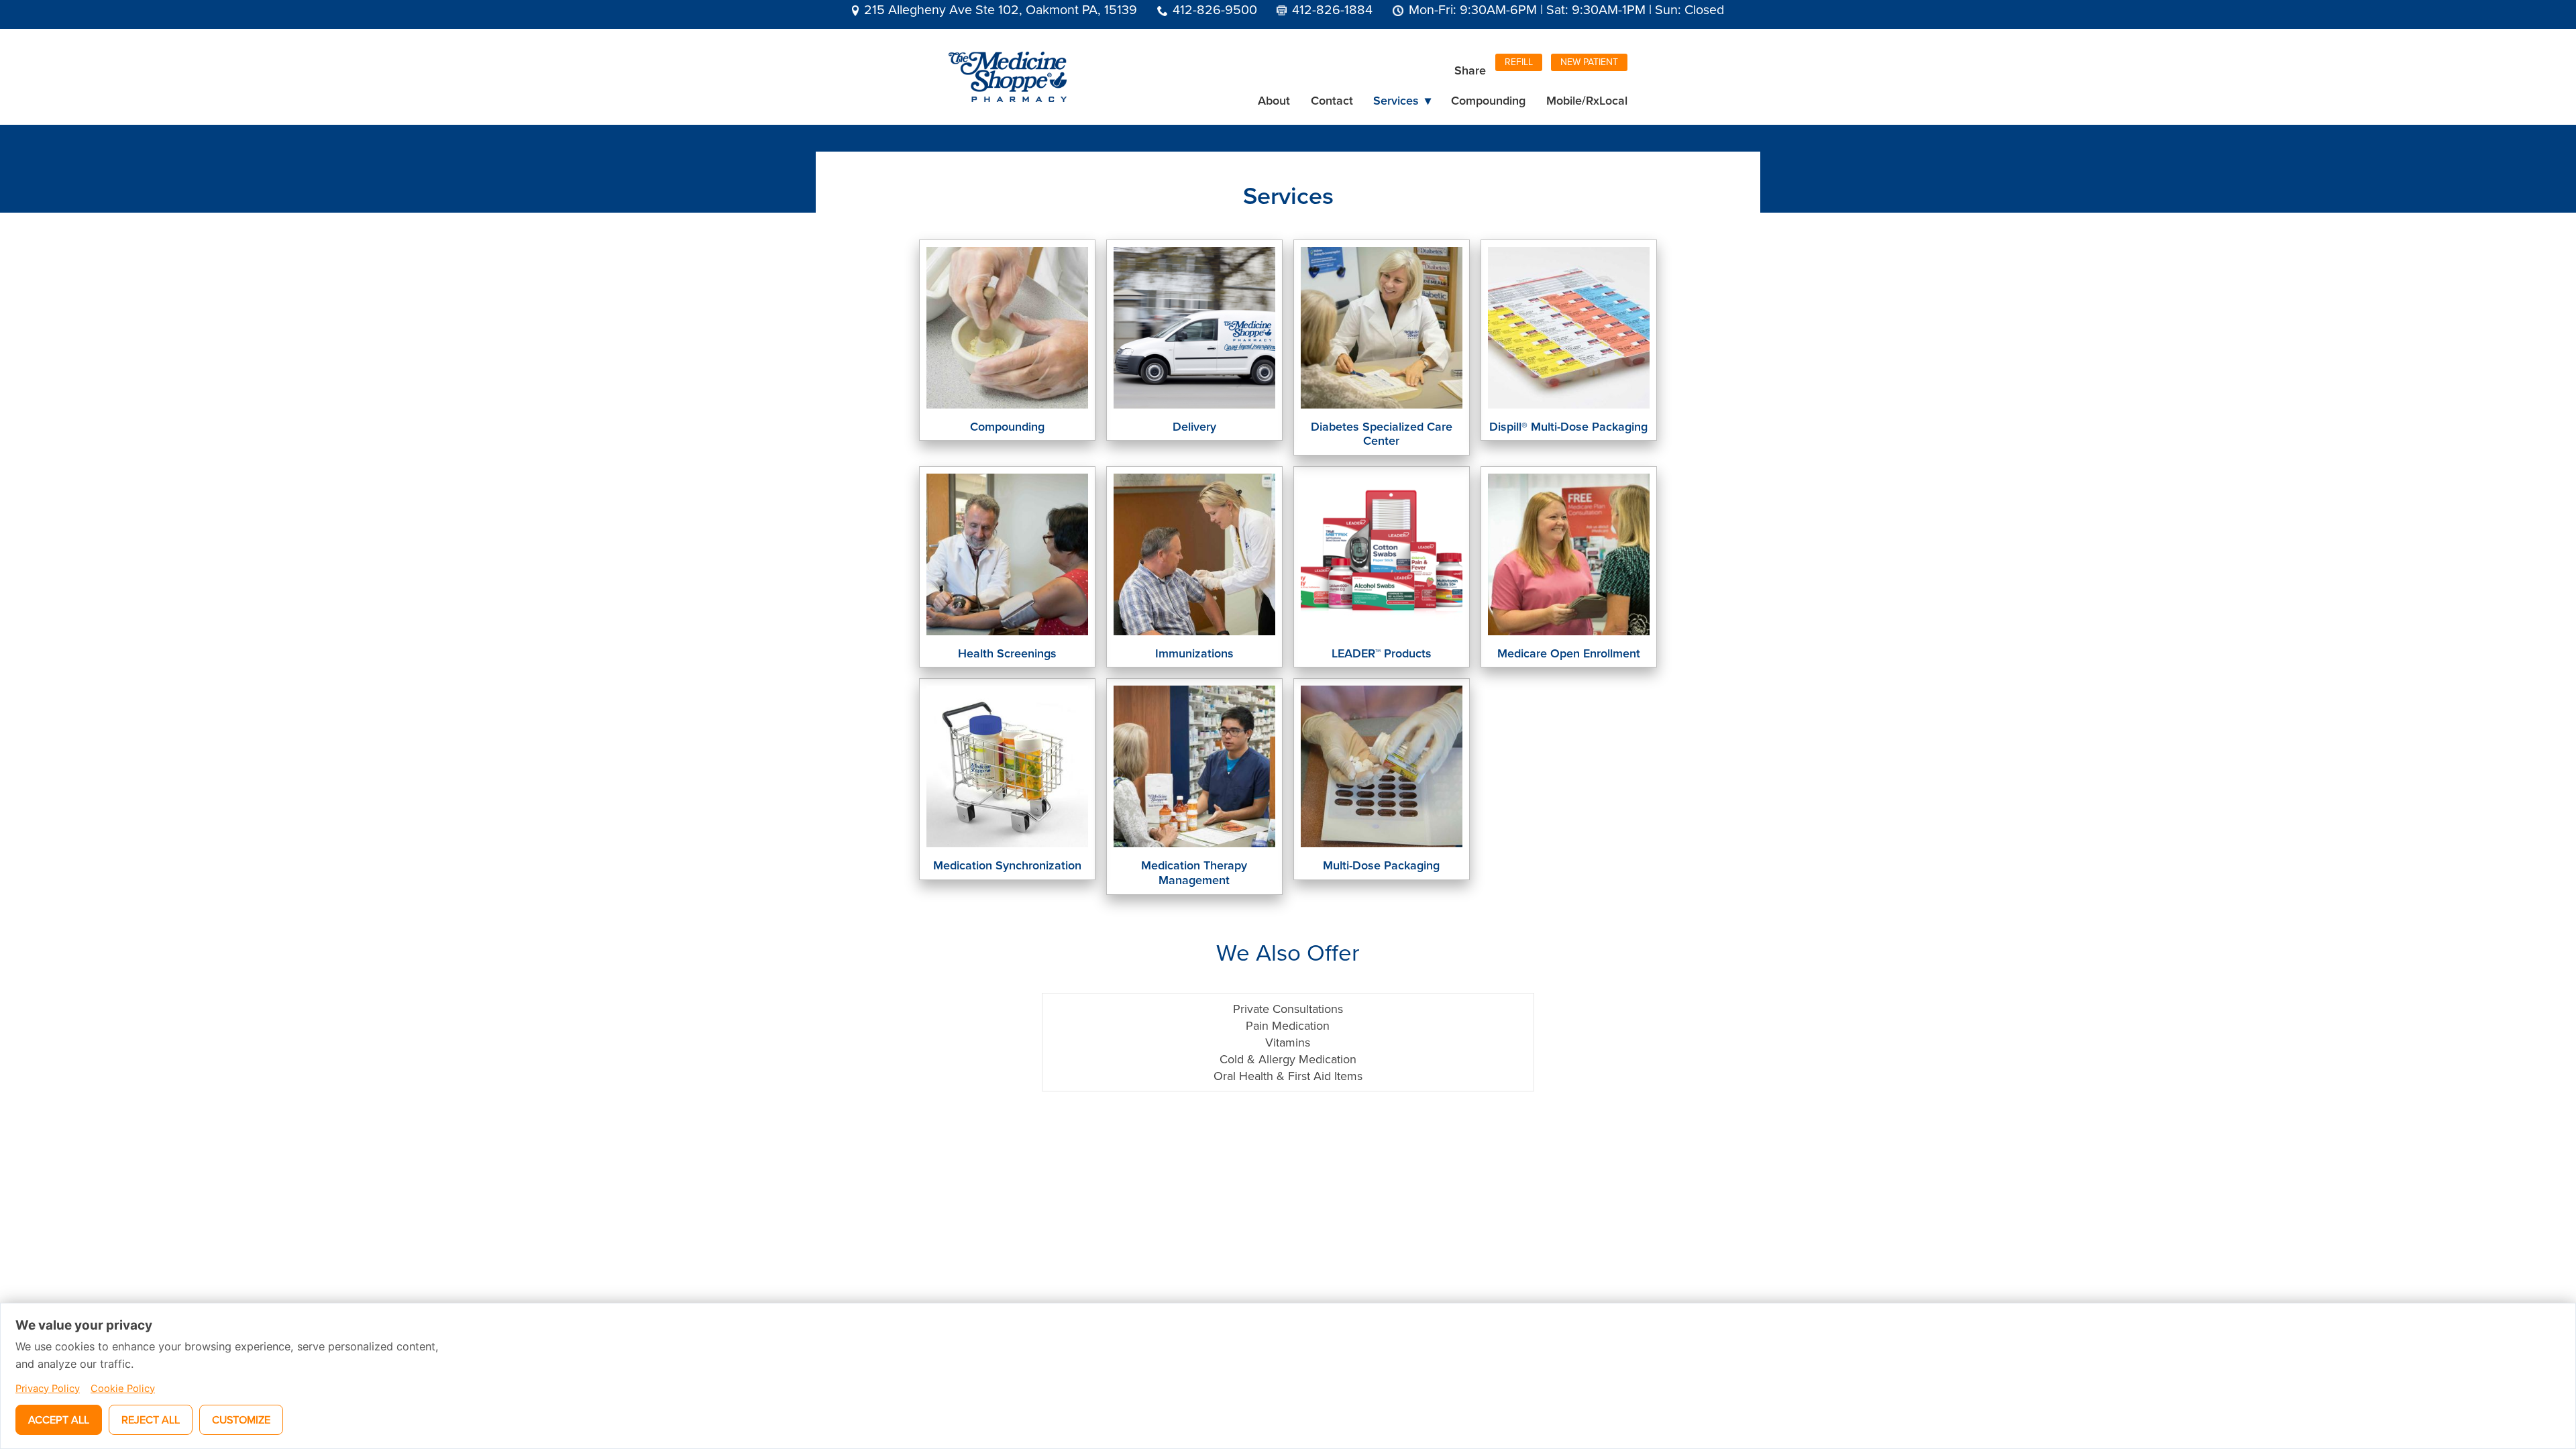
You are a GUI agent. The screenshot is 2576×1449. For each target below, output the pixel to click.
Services (1402, 100)
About (1274, 100)
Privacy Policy (48, 1389)
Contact (1332, 100)
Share (1470, 70)
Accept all (59, 1419)
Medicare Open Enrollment (1569, 653)
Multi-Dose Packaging (1381, 865)
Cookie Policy (123, 1389)
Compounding (1488, 100)
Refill (1519, 62)
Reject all (151, 1419)
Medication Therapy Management (1194, 872)
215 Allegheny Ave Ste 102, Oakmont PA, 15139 (1001, 9)
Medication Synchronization (1007, 865)
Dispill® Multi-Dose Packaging (1568, 426)
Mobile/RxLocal (1587, 100)
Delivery (1194, 426)
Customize (241, 1419)
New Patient (1589, 62)
